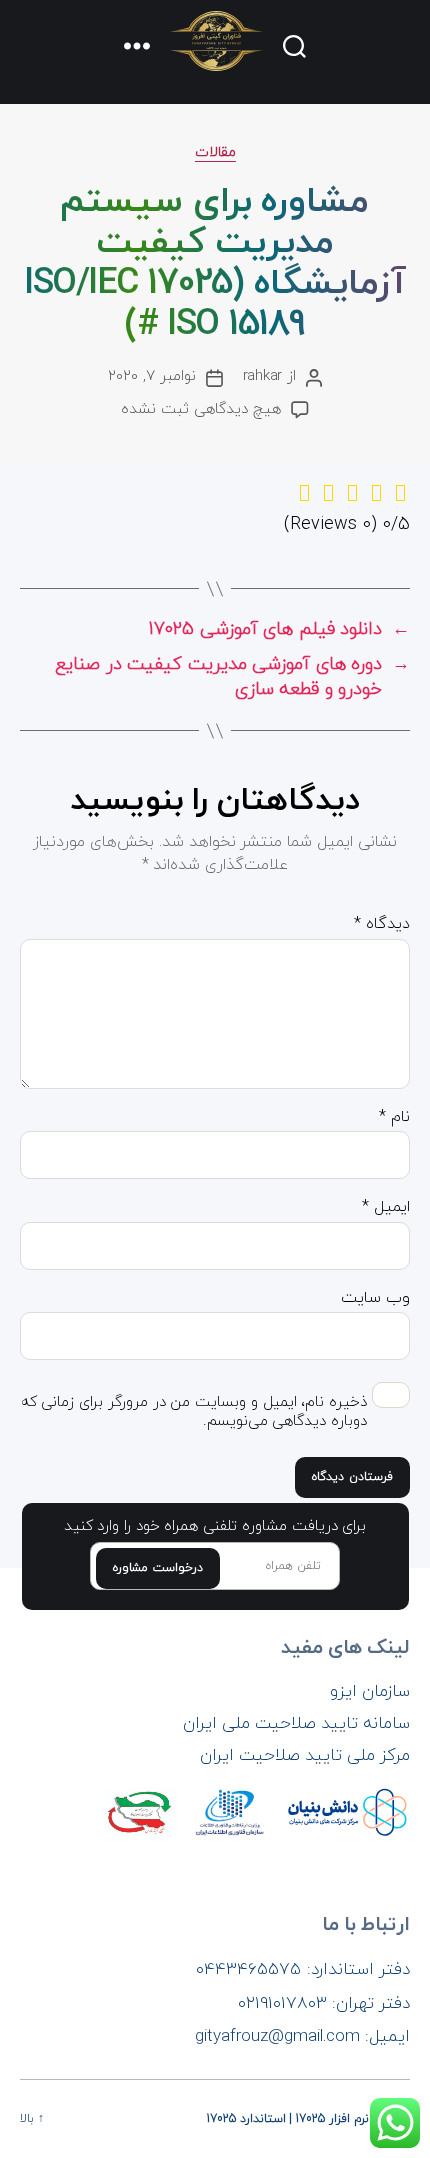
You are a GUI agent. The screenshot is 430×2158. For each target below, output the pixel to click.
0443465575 (248, 1970)
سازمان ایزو (370, 1692)
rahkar (262, 376)
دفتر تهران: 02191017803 (324, 2004)
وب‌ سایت (375, 1299)
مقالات (215, 153)
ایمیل (386, 1208)
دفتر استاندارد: (358, 1970)
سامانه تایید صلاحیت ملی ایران (296, 1724)
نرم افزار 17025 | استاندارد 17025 (288, 2119)
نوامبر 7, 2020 (152, 376)
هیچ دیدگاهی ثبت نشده (200, 409)
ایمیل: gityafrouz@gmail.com (302, 2037)
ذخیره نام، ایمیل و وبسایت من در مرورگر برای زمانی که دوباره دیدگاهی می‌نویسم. (194, 1413)
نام (394, 1118)
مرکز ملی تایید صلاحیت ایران (305, 1756)
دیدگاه (382, 925)
